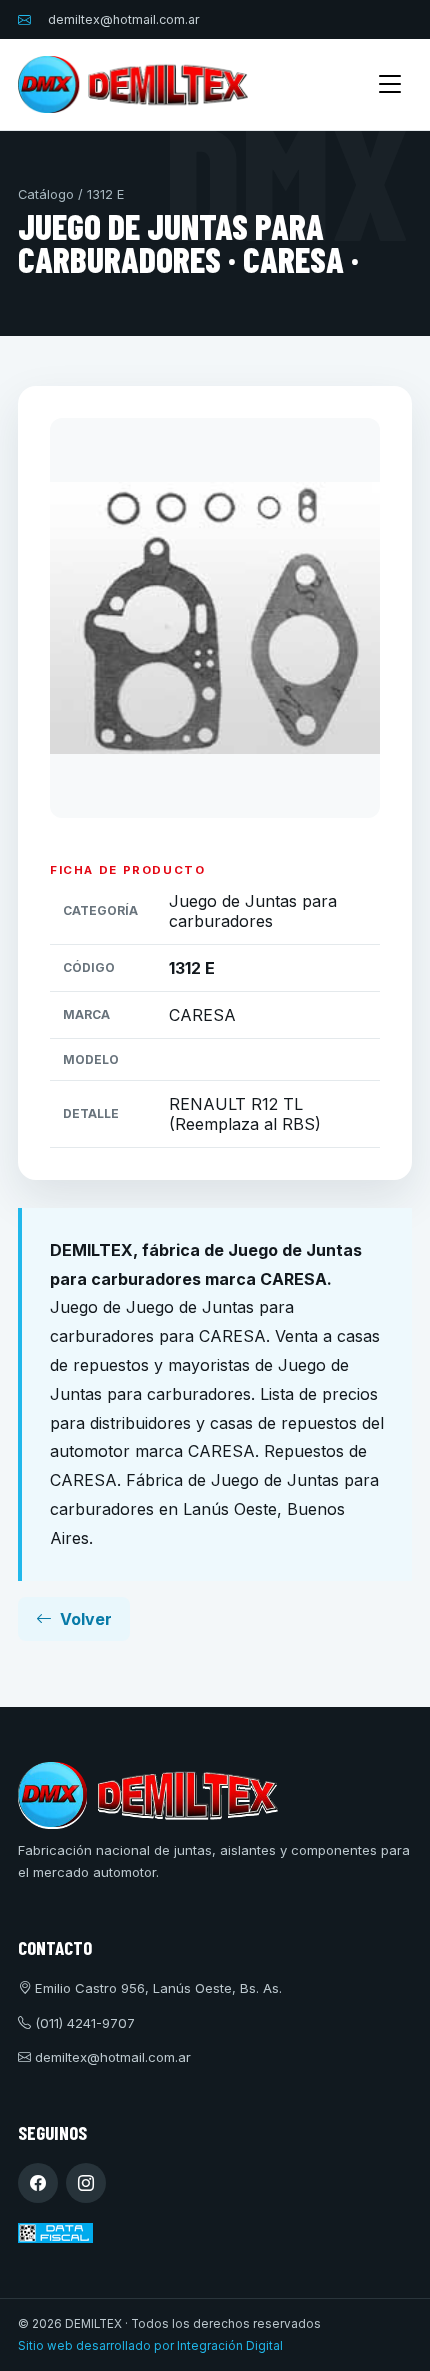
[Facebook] (38, 2183)
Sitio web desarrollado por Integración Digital (150, 2346)
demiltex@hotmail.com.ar (124, 19)
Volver (86, 1619)
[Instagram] (86, 2183)
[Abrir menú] (390, 84)
